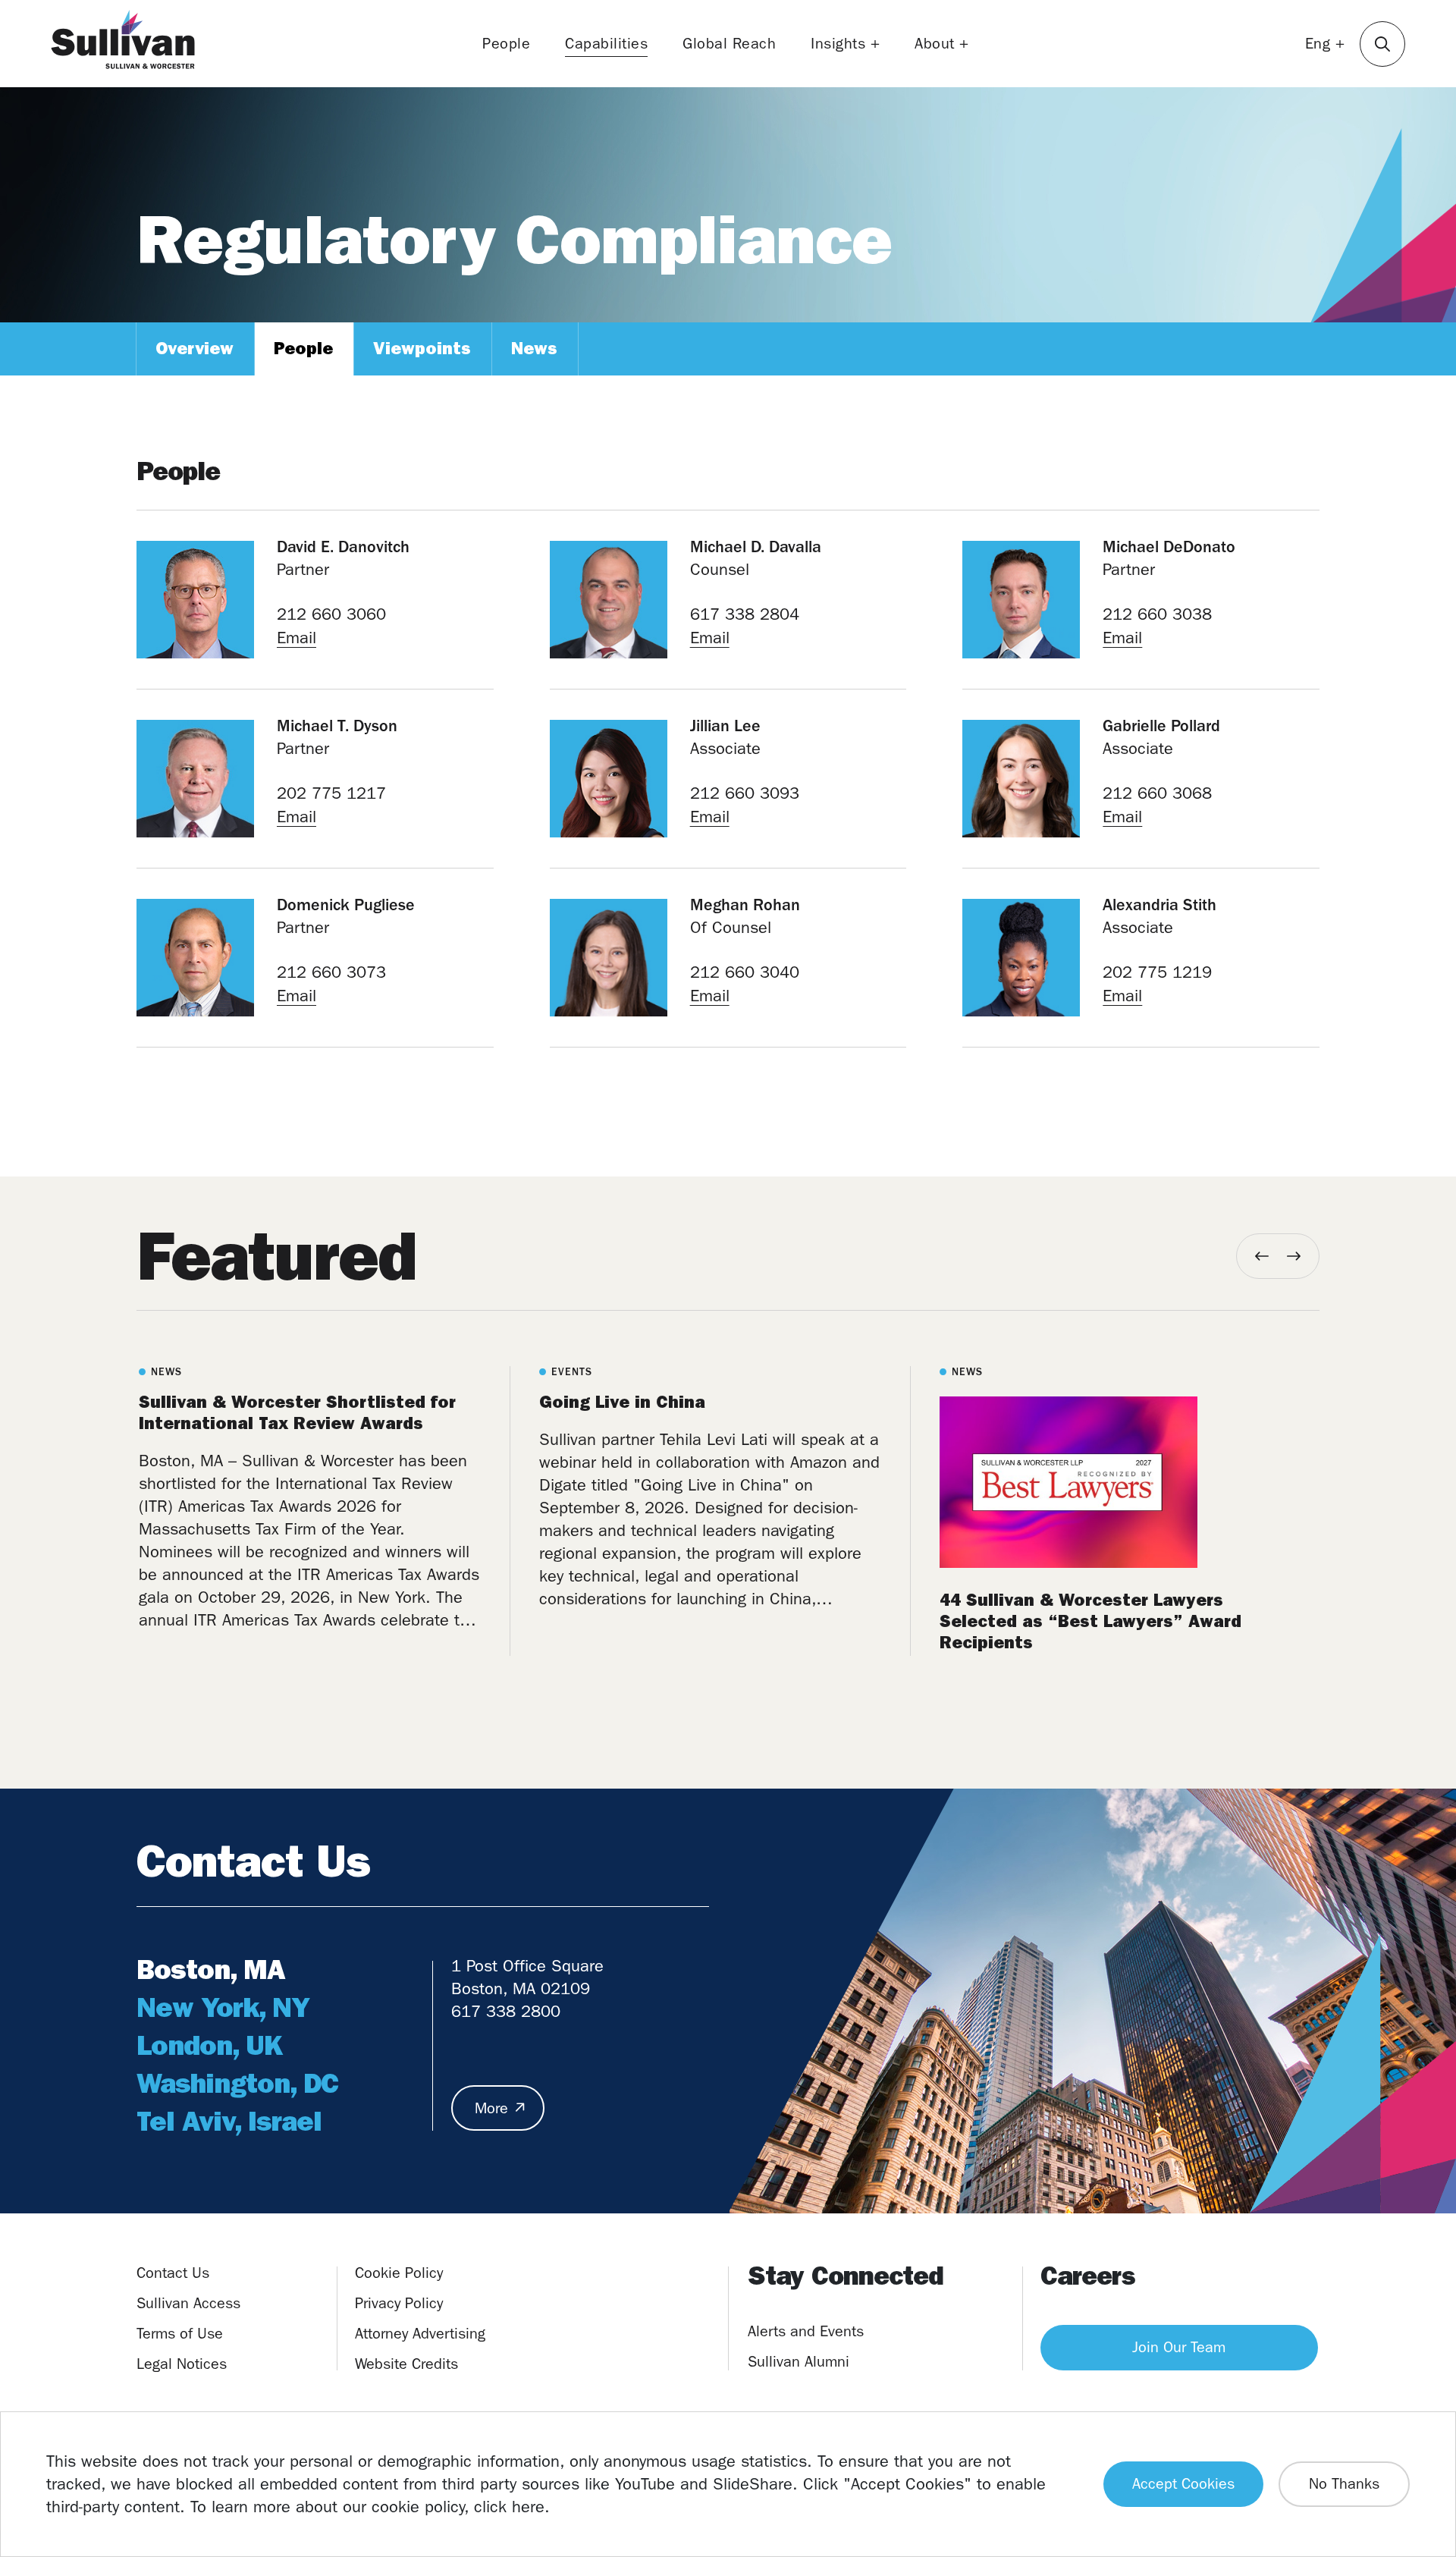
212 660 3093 (745, 793)
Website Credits (406, 2364)
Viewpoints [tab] (422, 349)
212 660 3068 (1157, 793)
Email (297, 638)
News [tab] (534, 349)
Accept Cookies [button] (1183, 2484)
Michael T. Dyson (337, 726)
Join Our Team (1179, 2347)
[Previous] (1262, 1256)
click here (509, 2507)
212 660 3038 (1157, 614)
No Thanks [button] (1344, 2484)
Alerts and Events (806, 2331)
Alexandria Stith (1159, 905)
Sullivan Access (188, 2303)
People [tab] (303, 349)
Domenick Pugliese (346, 905)
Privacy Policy (399, 2303)
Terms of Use (180, 2334)
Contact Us (173, 2273)
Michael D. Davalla (756, 547)
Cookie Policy (399, 2273)
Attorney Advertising (420, 2334)
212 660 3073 (331, 972)
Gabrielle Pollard (1161, 726)
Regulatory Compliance (514, 240)
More (491, 2108)
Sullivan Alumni (799, 2362)
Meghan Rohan (745, 905)
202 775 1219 (1157, 972)
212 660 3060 (331, 614)
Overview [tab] (195, 349)
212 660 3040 (745, 972)
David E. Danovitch (343, 547)
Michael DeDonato (1169, 547)
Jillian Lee (725, 726)
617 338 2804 (745, 614)
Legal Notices (182, 2364)
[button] (1382, 44)
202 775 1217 (331, 793)
